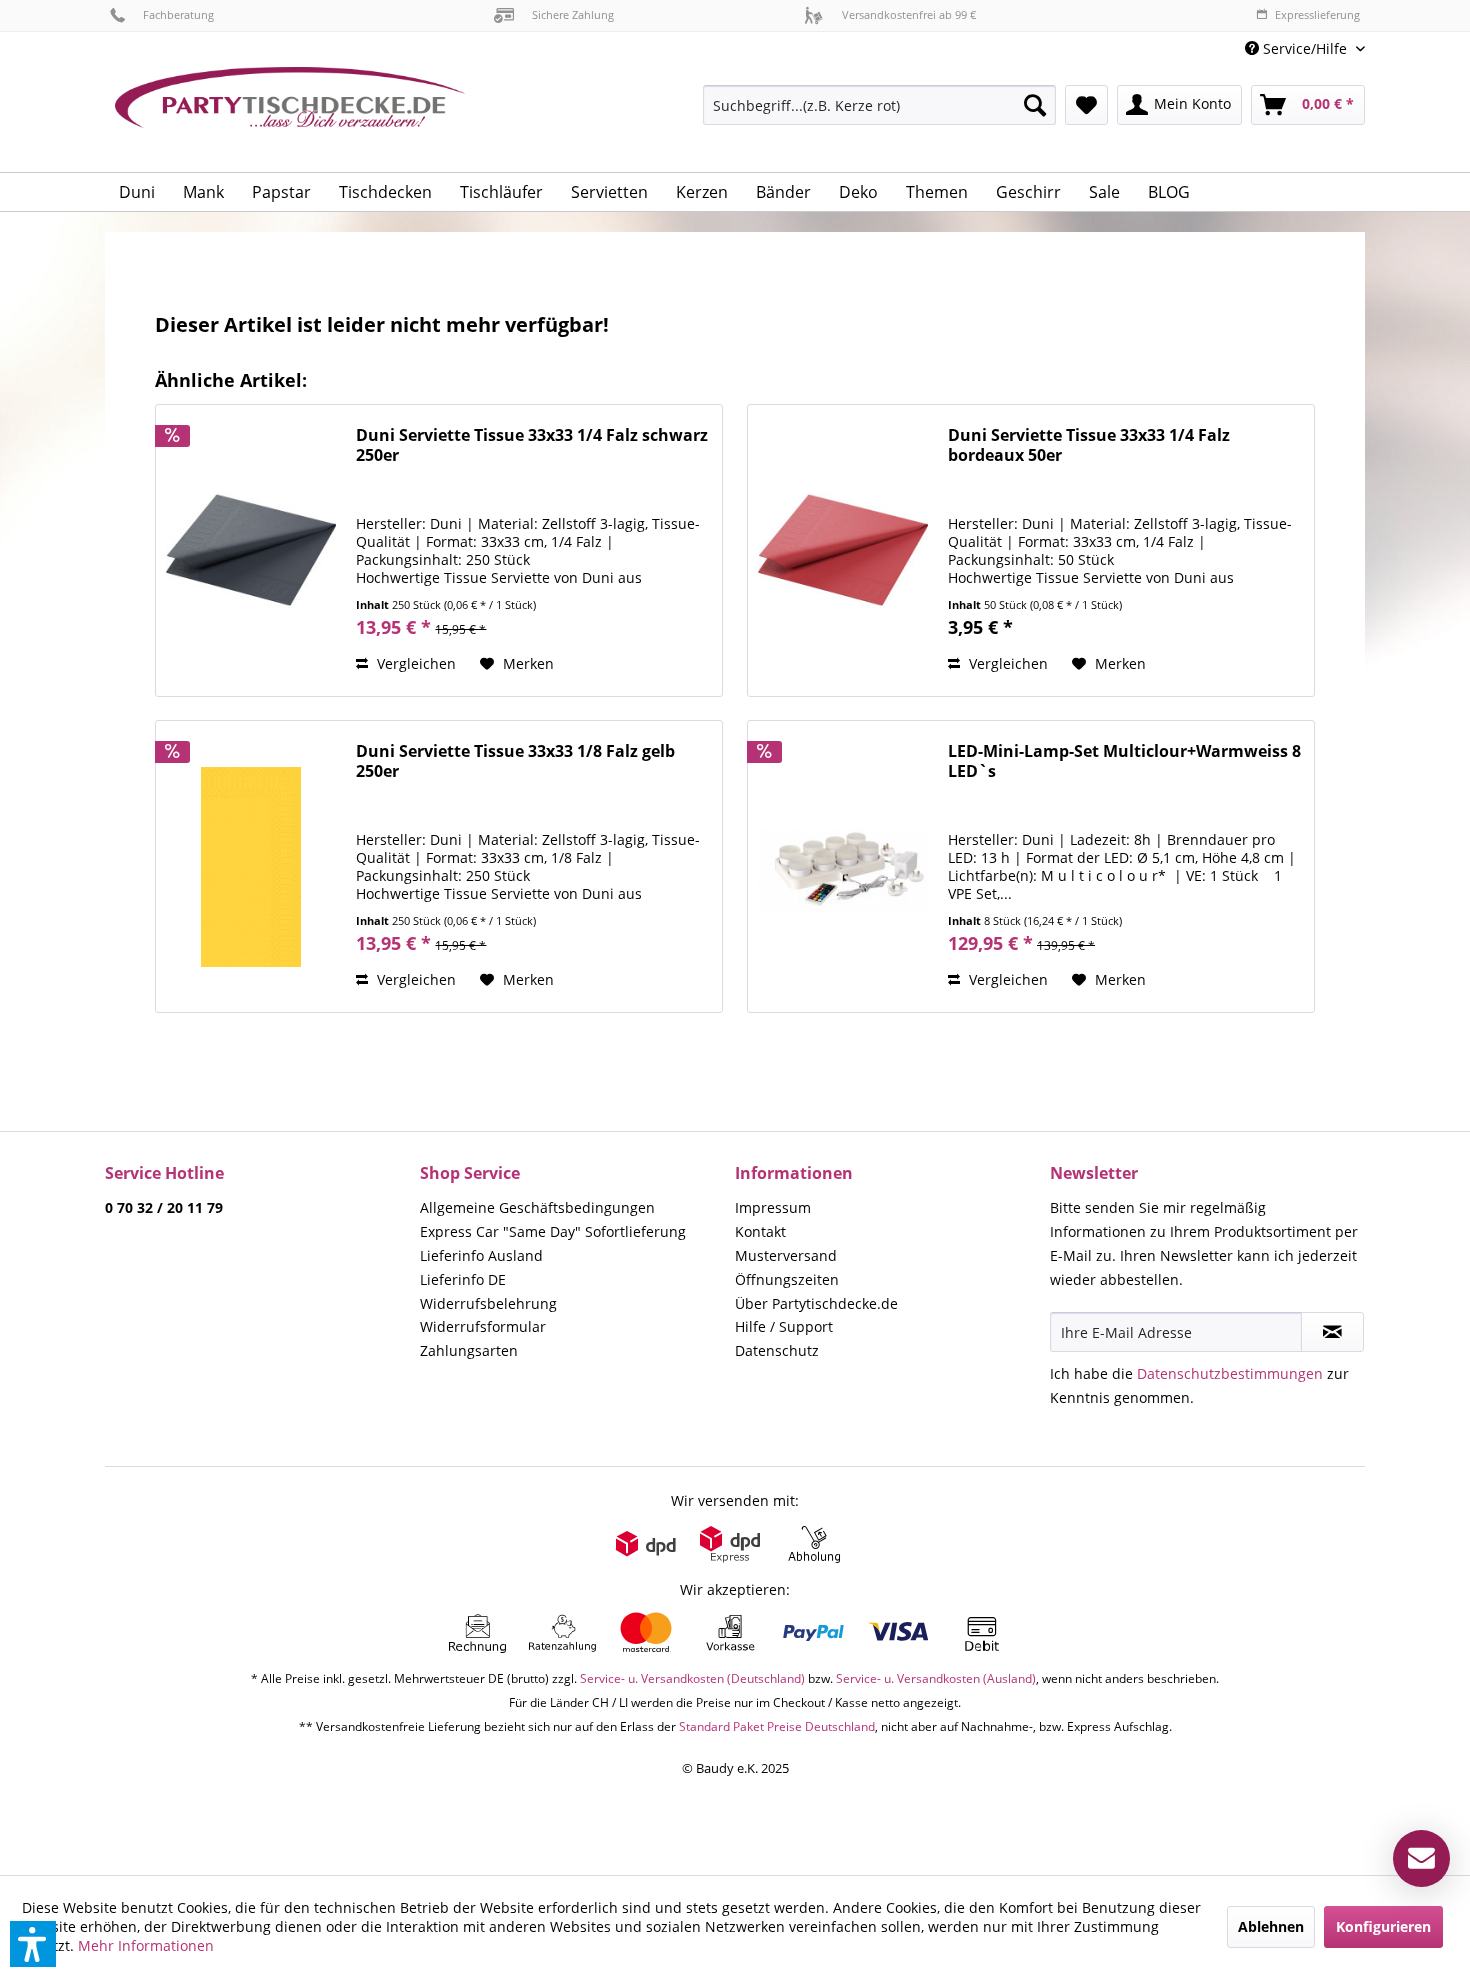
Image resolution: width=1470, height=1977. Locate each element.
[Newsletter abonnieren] (1332, 1332)
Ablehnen (1271, 1926)
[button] (33, 1944)
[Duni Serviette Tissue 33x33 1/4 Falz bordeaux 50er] (843, 550)
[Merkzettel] (1086, 105)
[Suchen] (1035, 105)
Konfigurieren (1383, 1926)
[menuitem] (1297, 48)
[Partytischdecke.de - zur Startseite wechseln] (290, 112)
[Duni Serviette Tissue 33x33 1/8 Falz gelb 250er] (251, 866)
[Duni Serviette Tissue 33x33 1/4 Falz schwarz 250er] (251, 550)
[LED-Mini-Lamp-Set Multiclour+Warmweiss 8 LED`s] (843, 866)
